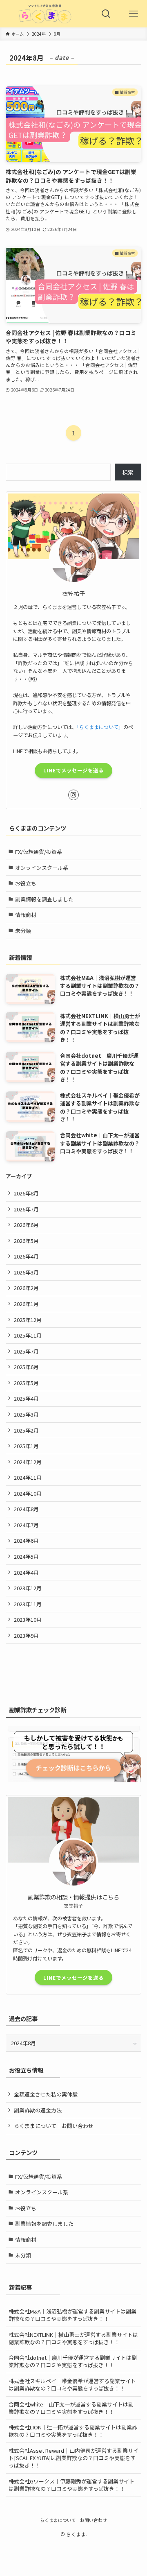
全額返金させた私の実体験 (46, 2094)
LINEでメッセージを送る (73, 770)
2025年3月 (26, 1414)
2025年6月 (26, 1367)
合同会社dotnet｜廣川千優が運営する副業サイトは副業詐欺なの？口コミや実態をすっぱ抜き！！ (73, 2361)
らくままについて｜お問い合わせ (54, 2126)
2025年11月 (28, 1335)
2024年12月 (28, 1462)
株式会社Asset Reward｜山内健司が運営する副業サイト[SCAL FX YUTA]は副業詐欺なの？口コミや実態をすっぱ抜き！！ (73, 2458)
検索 (128, 472)
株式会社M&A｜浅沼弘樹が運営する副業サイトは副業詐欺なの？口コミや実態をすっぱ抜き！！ (72, 2315)
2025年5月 (26, 1383)
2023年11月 (28, 1604)
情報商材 (26, 915)
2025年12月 (28, 1320)
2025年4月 (26, 1398)
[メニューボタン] (133, 14)
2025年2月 (26, 1430)
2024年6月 (26, 1540)
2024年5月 (26, 1556)
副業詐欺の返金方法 (38, 2110)
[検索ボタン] (106, 14)
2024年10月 (28, 1493)
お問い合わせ (94, 2520)
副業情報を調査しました (44, 899)
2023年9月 (26, 1635)
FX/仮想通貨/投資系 (39, 852)
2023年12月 (28, 1588)
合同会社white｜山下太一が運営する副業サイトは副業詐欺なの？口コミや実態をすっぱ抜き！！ (71, 2408)
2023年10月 (28, 1620)
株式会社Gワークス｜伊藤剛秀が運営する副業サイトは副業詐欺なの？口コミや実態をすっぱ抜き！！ (71, 2485)
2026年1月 (26, 1304)
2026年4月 (26, 1256)
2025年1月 (26, 1446)
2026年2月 (26, 1288)
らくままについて (58, 2520)
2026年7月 (26, 1209)
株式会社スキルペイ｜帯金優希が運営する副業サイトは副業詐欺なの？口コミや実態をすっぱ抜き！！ (72, 2385)
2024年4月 (26, 1572)
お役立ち (26, 883)
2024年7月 (26, 1525)
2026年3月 (26, 1272)
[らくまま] (46, 14)
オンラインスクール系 (42, 868)
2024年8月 (26, 1509)
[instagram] (73, 795)
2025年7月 (26, 1351)
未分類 (23, 931)
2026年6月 (26, 1225)
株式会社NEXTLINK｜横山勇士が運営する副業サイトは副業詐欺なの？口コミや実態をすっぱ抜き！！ (73, 2338)
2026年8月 (26, 1193)
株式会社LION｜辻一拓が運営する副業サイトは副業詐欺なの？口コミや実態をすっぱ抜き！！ (73, 2431)
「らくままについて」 (100, 727)
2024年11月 (28, 1477)
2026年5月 (26, 1241)
